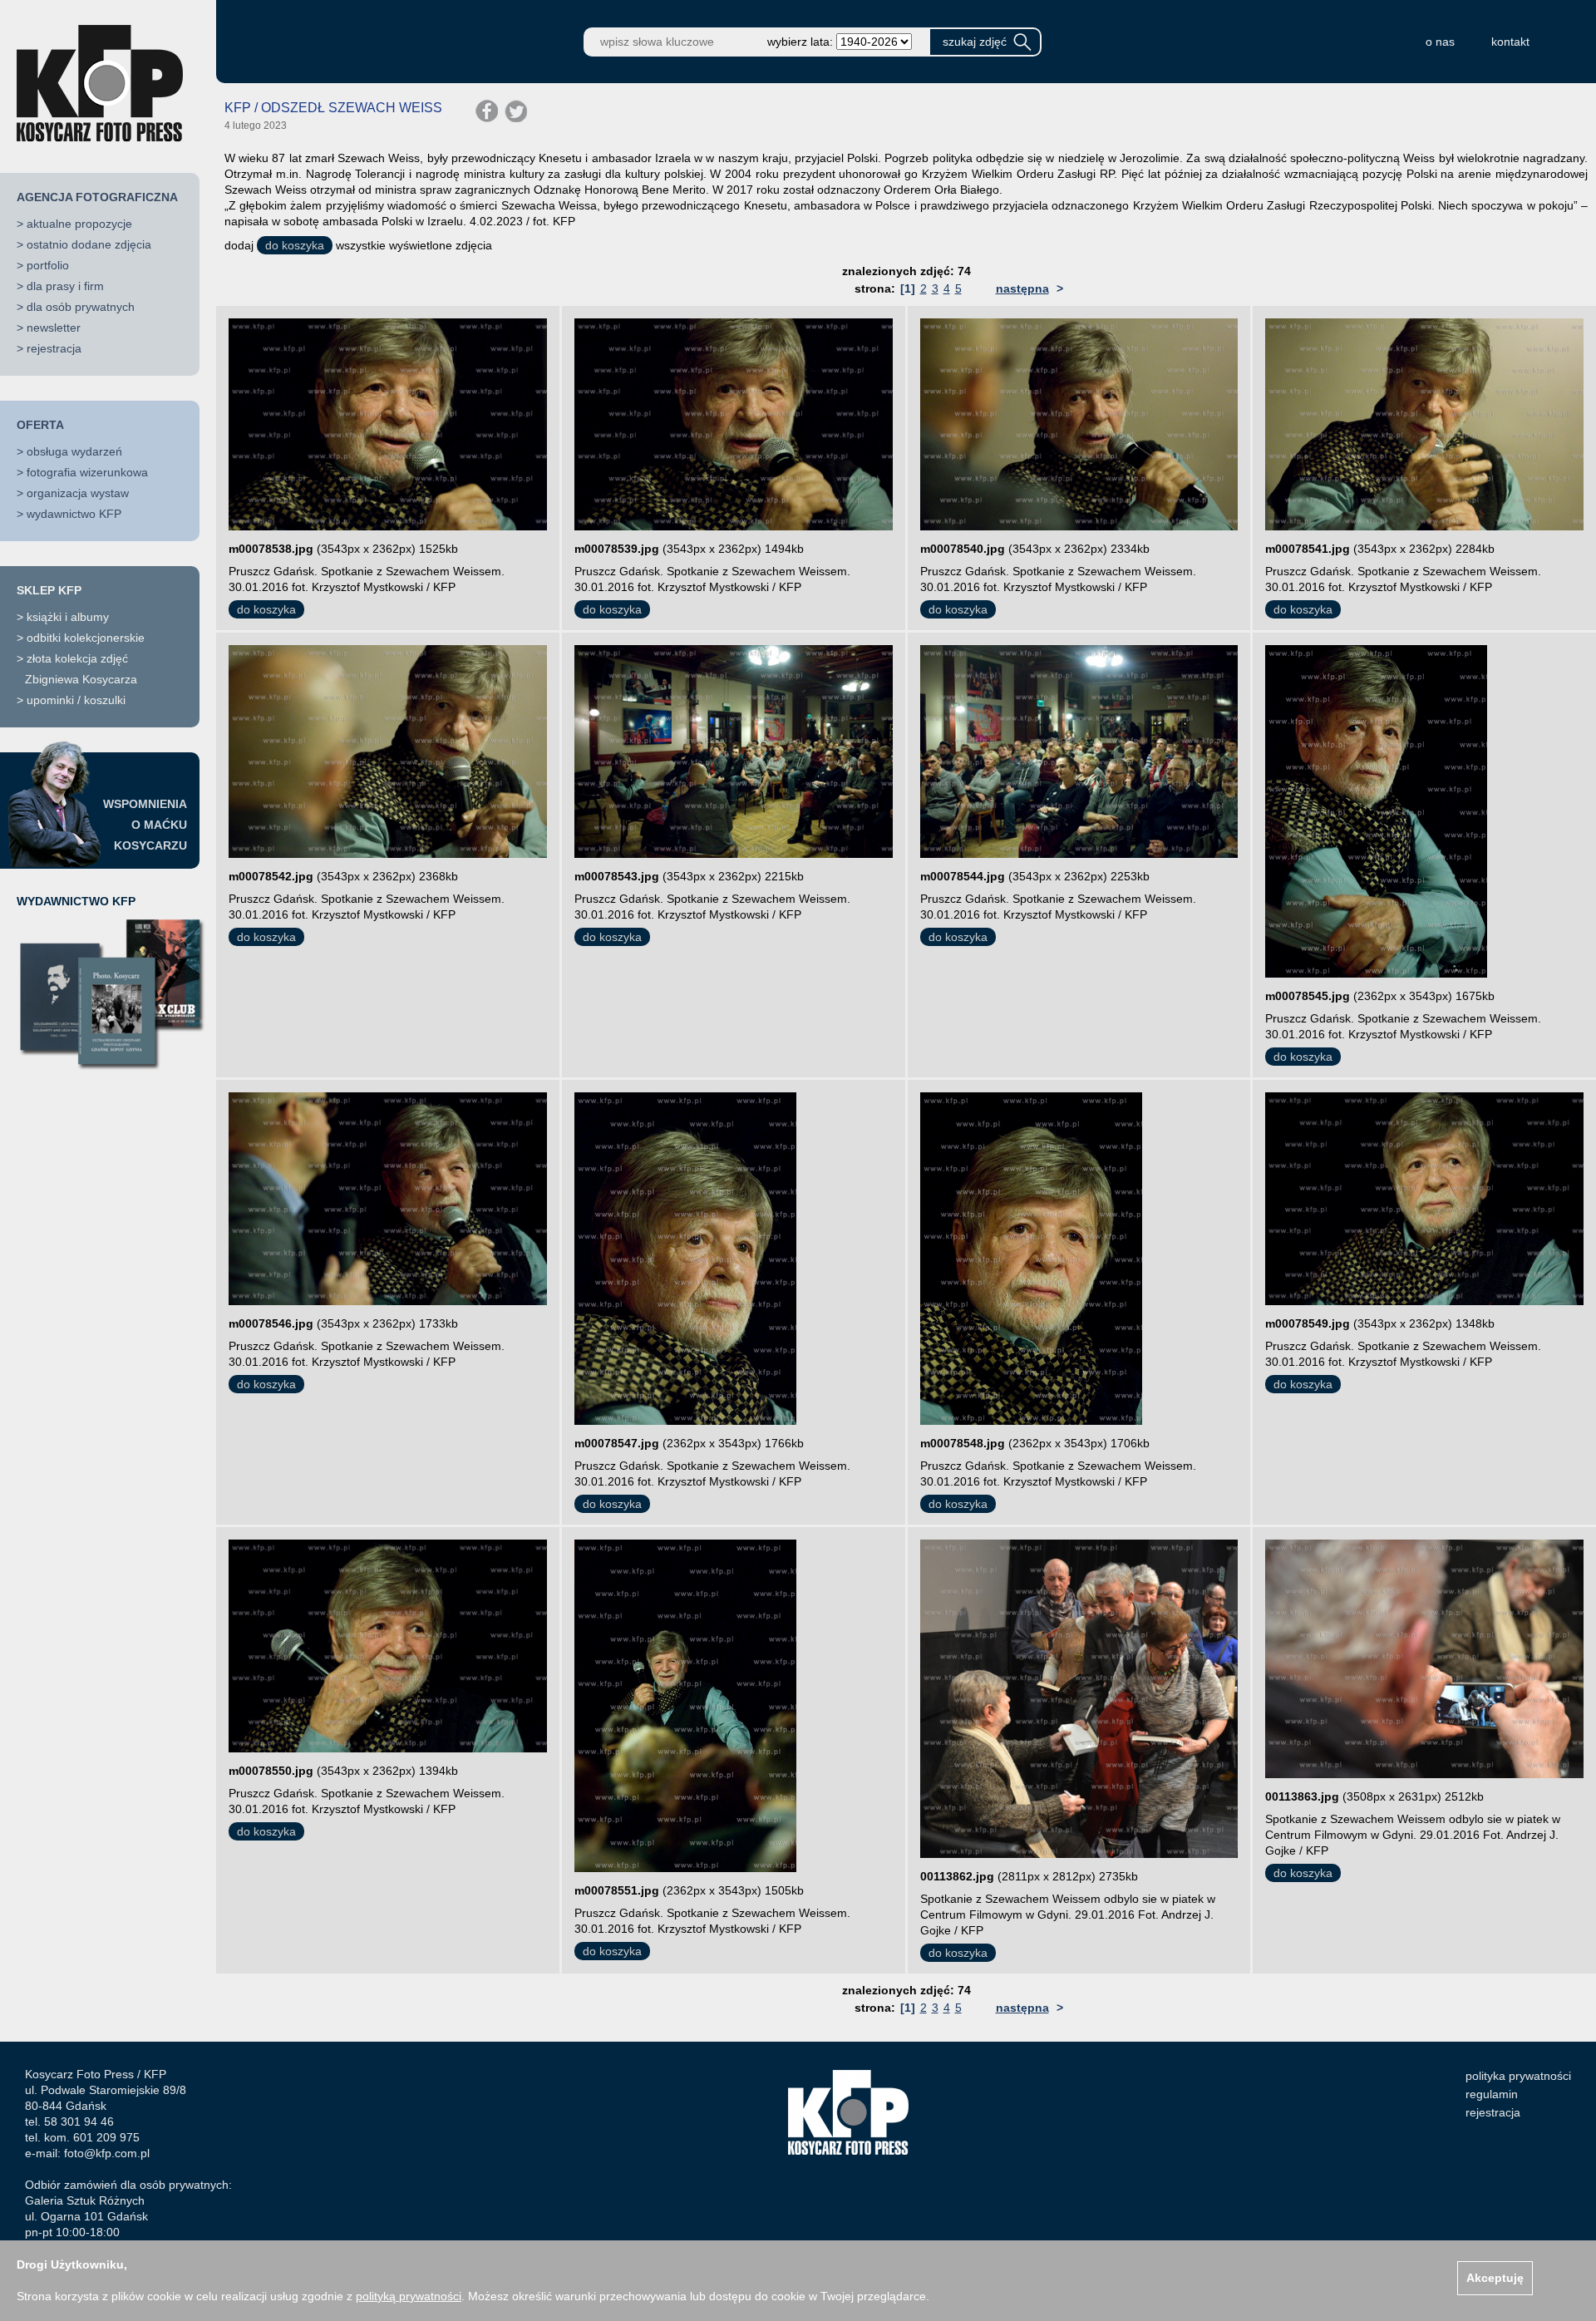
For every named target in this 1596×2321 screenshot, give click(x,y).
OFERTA (40, 425)
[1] (908, 288)
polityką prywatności (409, 2296)
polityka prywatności (1518, 2076)
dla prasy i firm (65, 286)
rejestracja (54, 348)
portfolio (48, 265)
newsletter (54, 328)
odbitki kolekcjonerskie (86, 638)
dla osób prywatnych (81, 307)
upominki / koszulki (76, 700)
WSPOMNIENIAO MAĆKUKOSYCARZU (145, 825)
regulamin (1492, 2094)
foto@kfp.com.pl (107, 2153)
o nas (1440, 42)
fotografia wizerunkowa (87, 472)
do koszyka (295, 245)
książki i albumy (68, 617)
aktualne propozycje (79, 224)
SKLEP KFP (49, 590)
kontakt (1510, 42)
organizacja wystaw (78, 493)
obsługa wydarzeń (74, 451)
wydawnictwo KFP (74, 514)
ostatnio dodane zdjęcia (89, 244)
